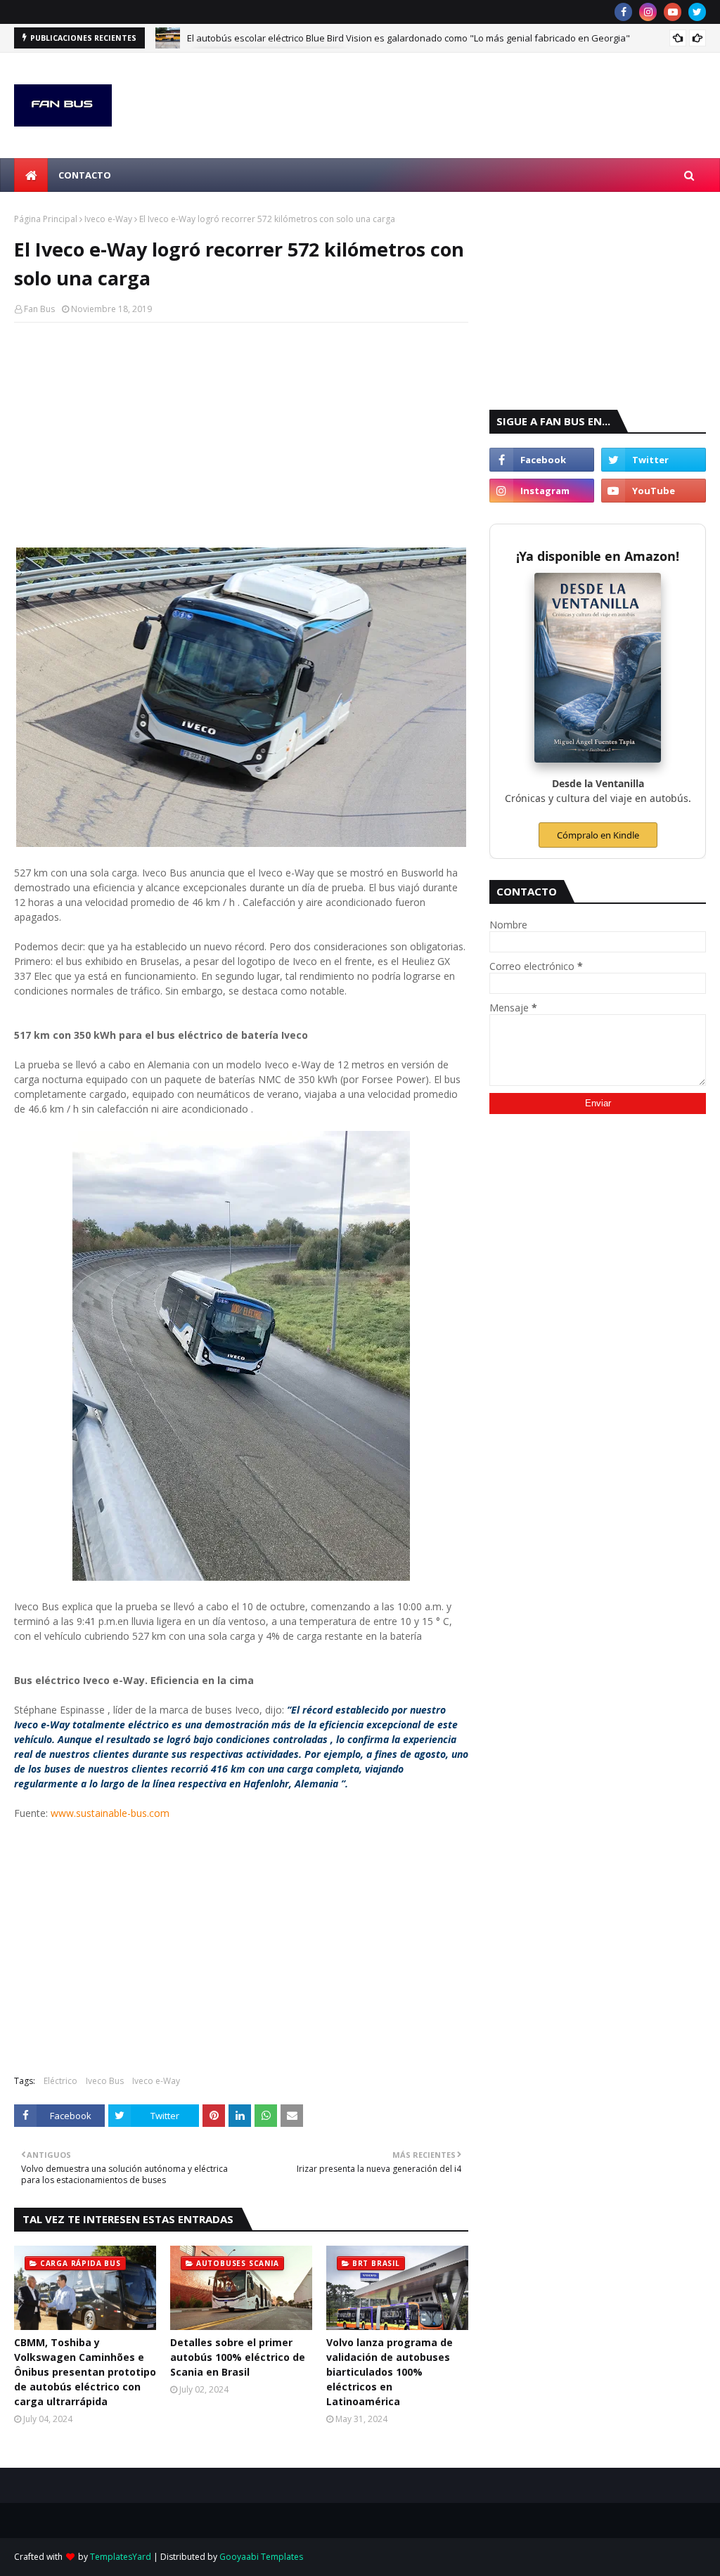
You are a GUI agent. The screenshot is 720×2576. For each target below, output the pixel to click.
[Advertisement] (241, 435)
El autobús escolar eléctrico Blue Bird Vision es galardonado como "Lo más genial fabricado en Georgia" (409, 34)
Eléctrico (60, 2081)
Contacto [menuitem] (85, 175)
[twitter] (697, 12)
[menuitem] (31, 175)
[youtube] (673, 12)
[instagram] (648, 12)
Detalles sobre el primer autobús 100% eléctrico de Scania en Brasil (238, 2357)
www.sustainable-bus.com (110, 1813)
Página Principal (46, 219)
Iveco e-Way (108, 219)
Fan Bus (39, 309)
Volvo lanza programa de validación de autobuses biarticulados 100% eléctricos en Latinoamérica (390, 2372)
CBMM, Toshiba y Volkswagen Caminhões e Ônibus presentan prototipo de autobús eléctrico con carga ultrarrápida (85, 2372)
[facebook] (623, 12)
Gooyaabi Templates (261, 2557)
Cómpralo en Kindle (598, 835)
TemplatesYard (121, 2557)
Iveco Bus (105, 2081)
